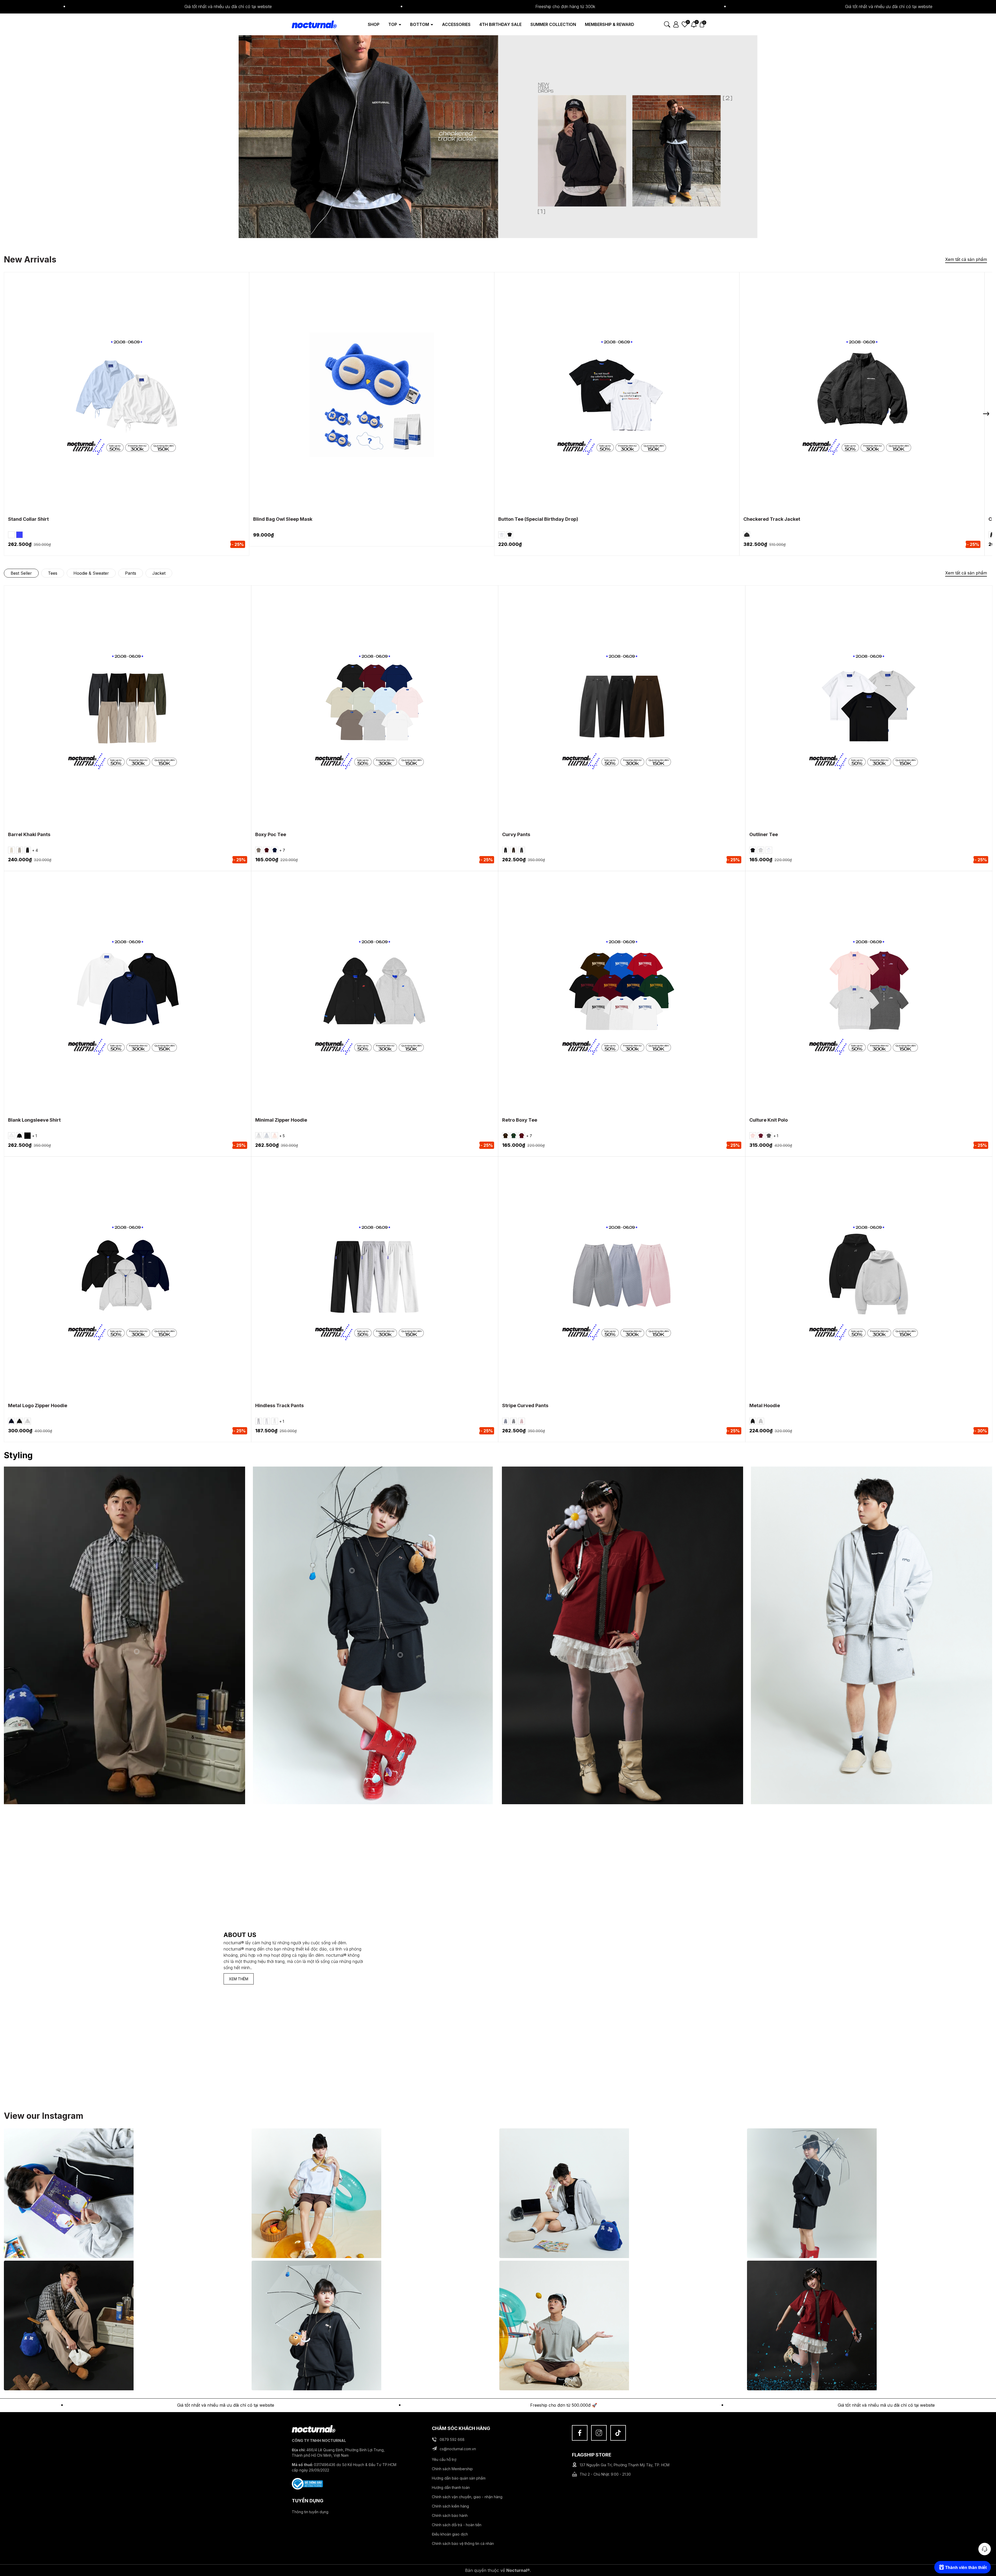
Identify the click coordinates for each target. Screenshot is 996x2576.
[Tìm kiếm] (667, 24)
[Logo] (314, 24)
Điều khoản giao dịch (450, 2534)
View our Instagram (44, 2116)
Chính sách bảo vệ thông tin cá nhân (463, 2543)
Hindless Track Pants (279, 1405)
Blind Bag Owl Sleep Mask (283, 519)
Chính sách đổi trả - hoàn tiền (457, 2525)
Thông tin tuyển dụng (310, 2512)
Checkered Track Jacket (772, 519)
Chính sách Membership (452, 2469)
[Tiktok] (618, 2433)
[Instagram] (599, 2433)
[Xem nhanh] (134, 403)
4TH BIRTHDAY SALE (500, 24)
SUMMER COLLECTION (553, 24)
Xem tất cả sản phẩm (966, 259)
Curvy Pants (516, 834)
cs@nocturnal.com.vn (458, 2449)
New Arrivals (30, 259)
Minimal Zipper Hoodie (281, 1120)
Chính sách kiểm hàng (450, 2506)
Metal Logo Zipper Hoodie (38, 1405)
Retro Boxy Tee (520, 1120)
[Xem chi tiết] (120, 403)
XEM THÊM (239, 1979)
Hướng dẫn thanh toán (451, 2487)
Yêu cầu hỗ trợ (444, 2459)
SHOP (374, 24)
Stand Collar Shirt (28, 519)
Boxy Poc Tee (271, 834)
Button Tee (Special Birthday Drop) (538, 519)
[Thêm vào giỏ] (365, 403)
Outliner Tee (764, 834)
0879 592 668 (452, 2439)
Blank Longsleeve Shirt (34, 1120)
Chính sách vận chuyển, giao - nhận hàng (467, 2497)
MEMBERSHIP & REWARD (610, 24)
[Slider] (498, 136)
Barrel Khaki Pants (29, 834)
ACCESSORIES (456, 24)
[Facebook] (580, 2433)
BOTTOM (420, 24)
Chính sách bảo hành (450, 2515)
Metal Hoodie (765, 1405)
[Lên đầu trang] (985, 2535)
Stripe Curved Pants (525, 1405)
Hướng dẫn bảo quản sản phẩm (459, 2478)
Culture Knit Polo (769, 1120)
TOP (393, 24)
